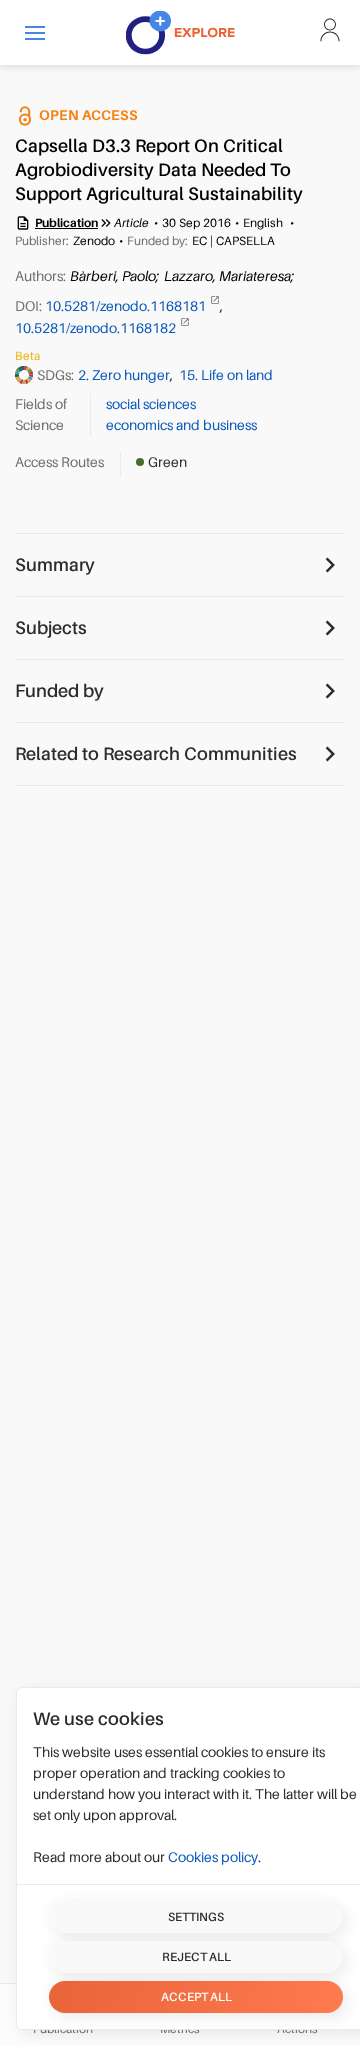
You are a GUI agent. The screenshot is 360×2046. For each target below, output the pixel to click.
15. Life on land (226, 375)
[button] (35, 32)
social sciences (151, 404)
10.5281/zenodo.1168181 (127, 306)
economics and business (181, 425)
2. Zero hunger (124, 375)
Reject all (196, 1957)
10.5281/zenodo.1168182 (97, 328)
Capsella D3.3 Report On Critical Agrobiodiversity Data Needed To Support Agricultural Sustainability (159, 170)
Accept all (196, 1997)
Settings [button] (196, 1917)
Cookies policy (213, 1857)
